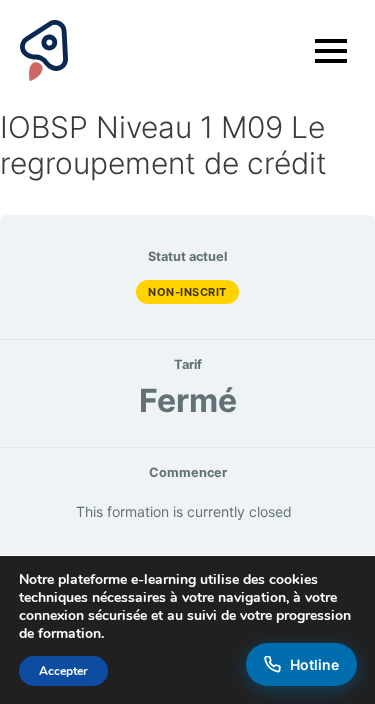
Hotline (314, 664)
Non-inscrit (187, 292)
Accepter (63, 671)
